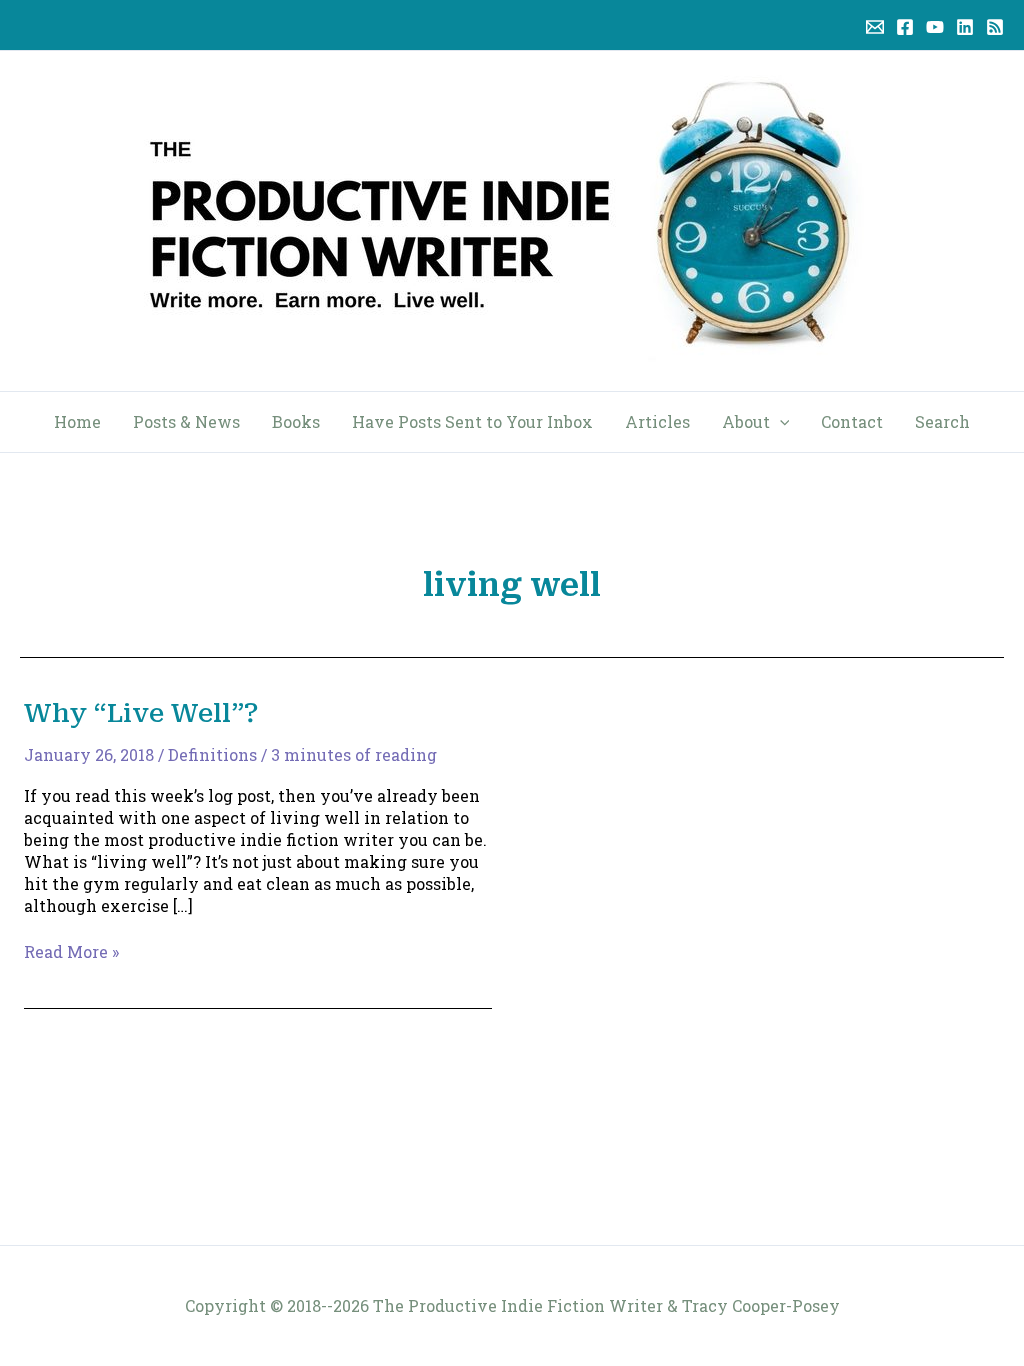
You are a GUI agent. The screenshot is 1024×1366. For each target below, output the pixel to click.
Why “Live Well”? (141, 713)
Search (942, 421)
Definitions (212, 754)
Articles (657, 421)
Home (77, 421)
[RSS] (995, 27)
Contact (852, 421)
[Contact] (875, 27)
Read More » (71, 952)
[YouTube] (935, 27)
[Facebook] (905, 27)
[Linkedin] (965, 27)
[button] (780, 422)
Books (296, 421)
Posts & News (186, 421)
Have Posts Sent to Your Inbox (472, 421)
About (746, 421)
